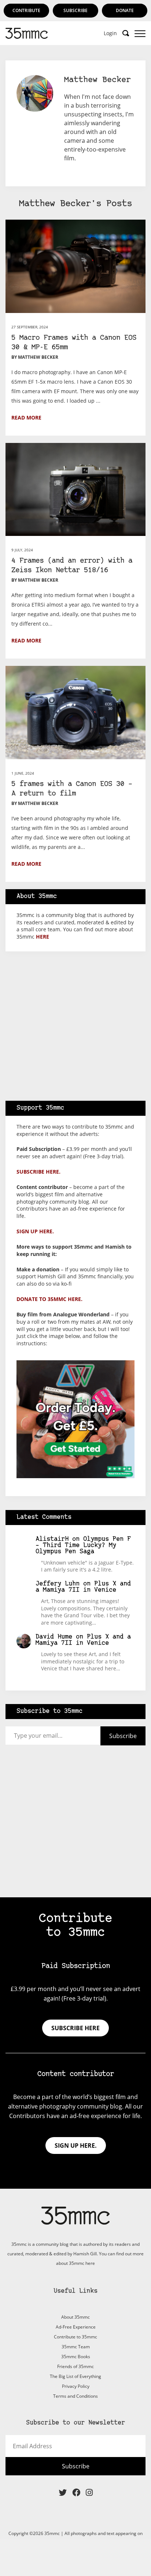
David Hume (54, 1637)
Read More (26, 417)
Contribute (26, 10)
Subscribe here (75, 2028)
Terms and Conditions (75, 2396)
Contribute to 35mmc (75, 2337)
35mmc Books (76, 2357)
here (43, 937)
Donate (125, 10)
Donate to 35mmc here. (49, 1299)
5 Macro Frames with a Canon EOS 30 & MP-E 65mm (74, 343)
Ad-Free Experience (76, 2327)
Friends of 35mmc (75, 2366)
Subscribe (75, 10)
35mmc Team (76, 2347)
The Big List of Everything (75, 2376)
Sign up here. (35, 1231)
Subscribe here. (38, 1172)
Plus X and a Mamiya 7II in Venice (83, 1587)
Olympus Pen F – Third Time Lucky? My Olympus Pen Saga (83, 1545)
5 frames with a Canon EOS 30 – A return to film (72, 789)
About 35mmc (75, 2317)
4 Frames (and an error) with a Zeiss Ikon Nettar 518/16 (72, 566)
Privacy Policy (76, 2386)
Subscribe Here (75, 161)
